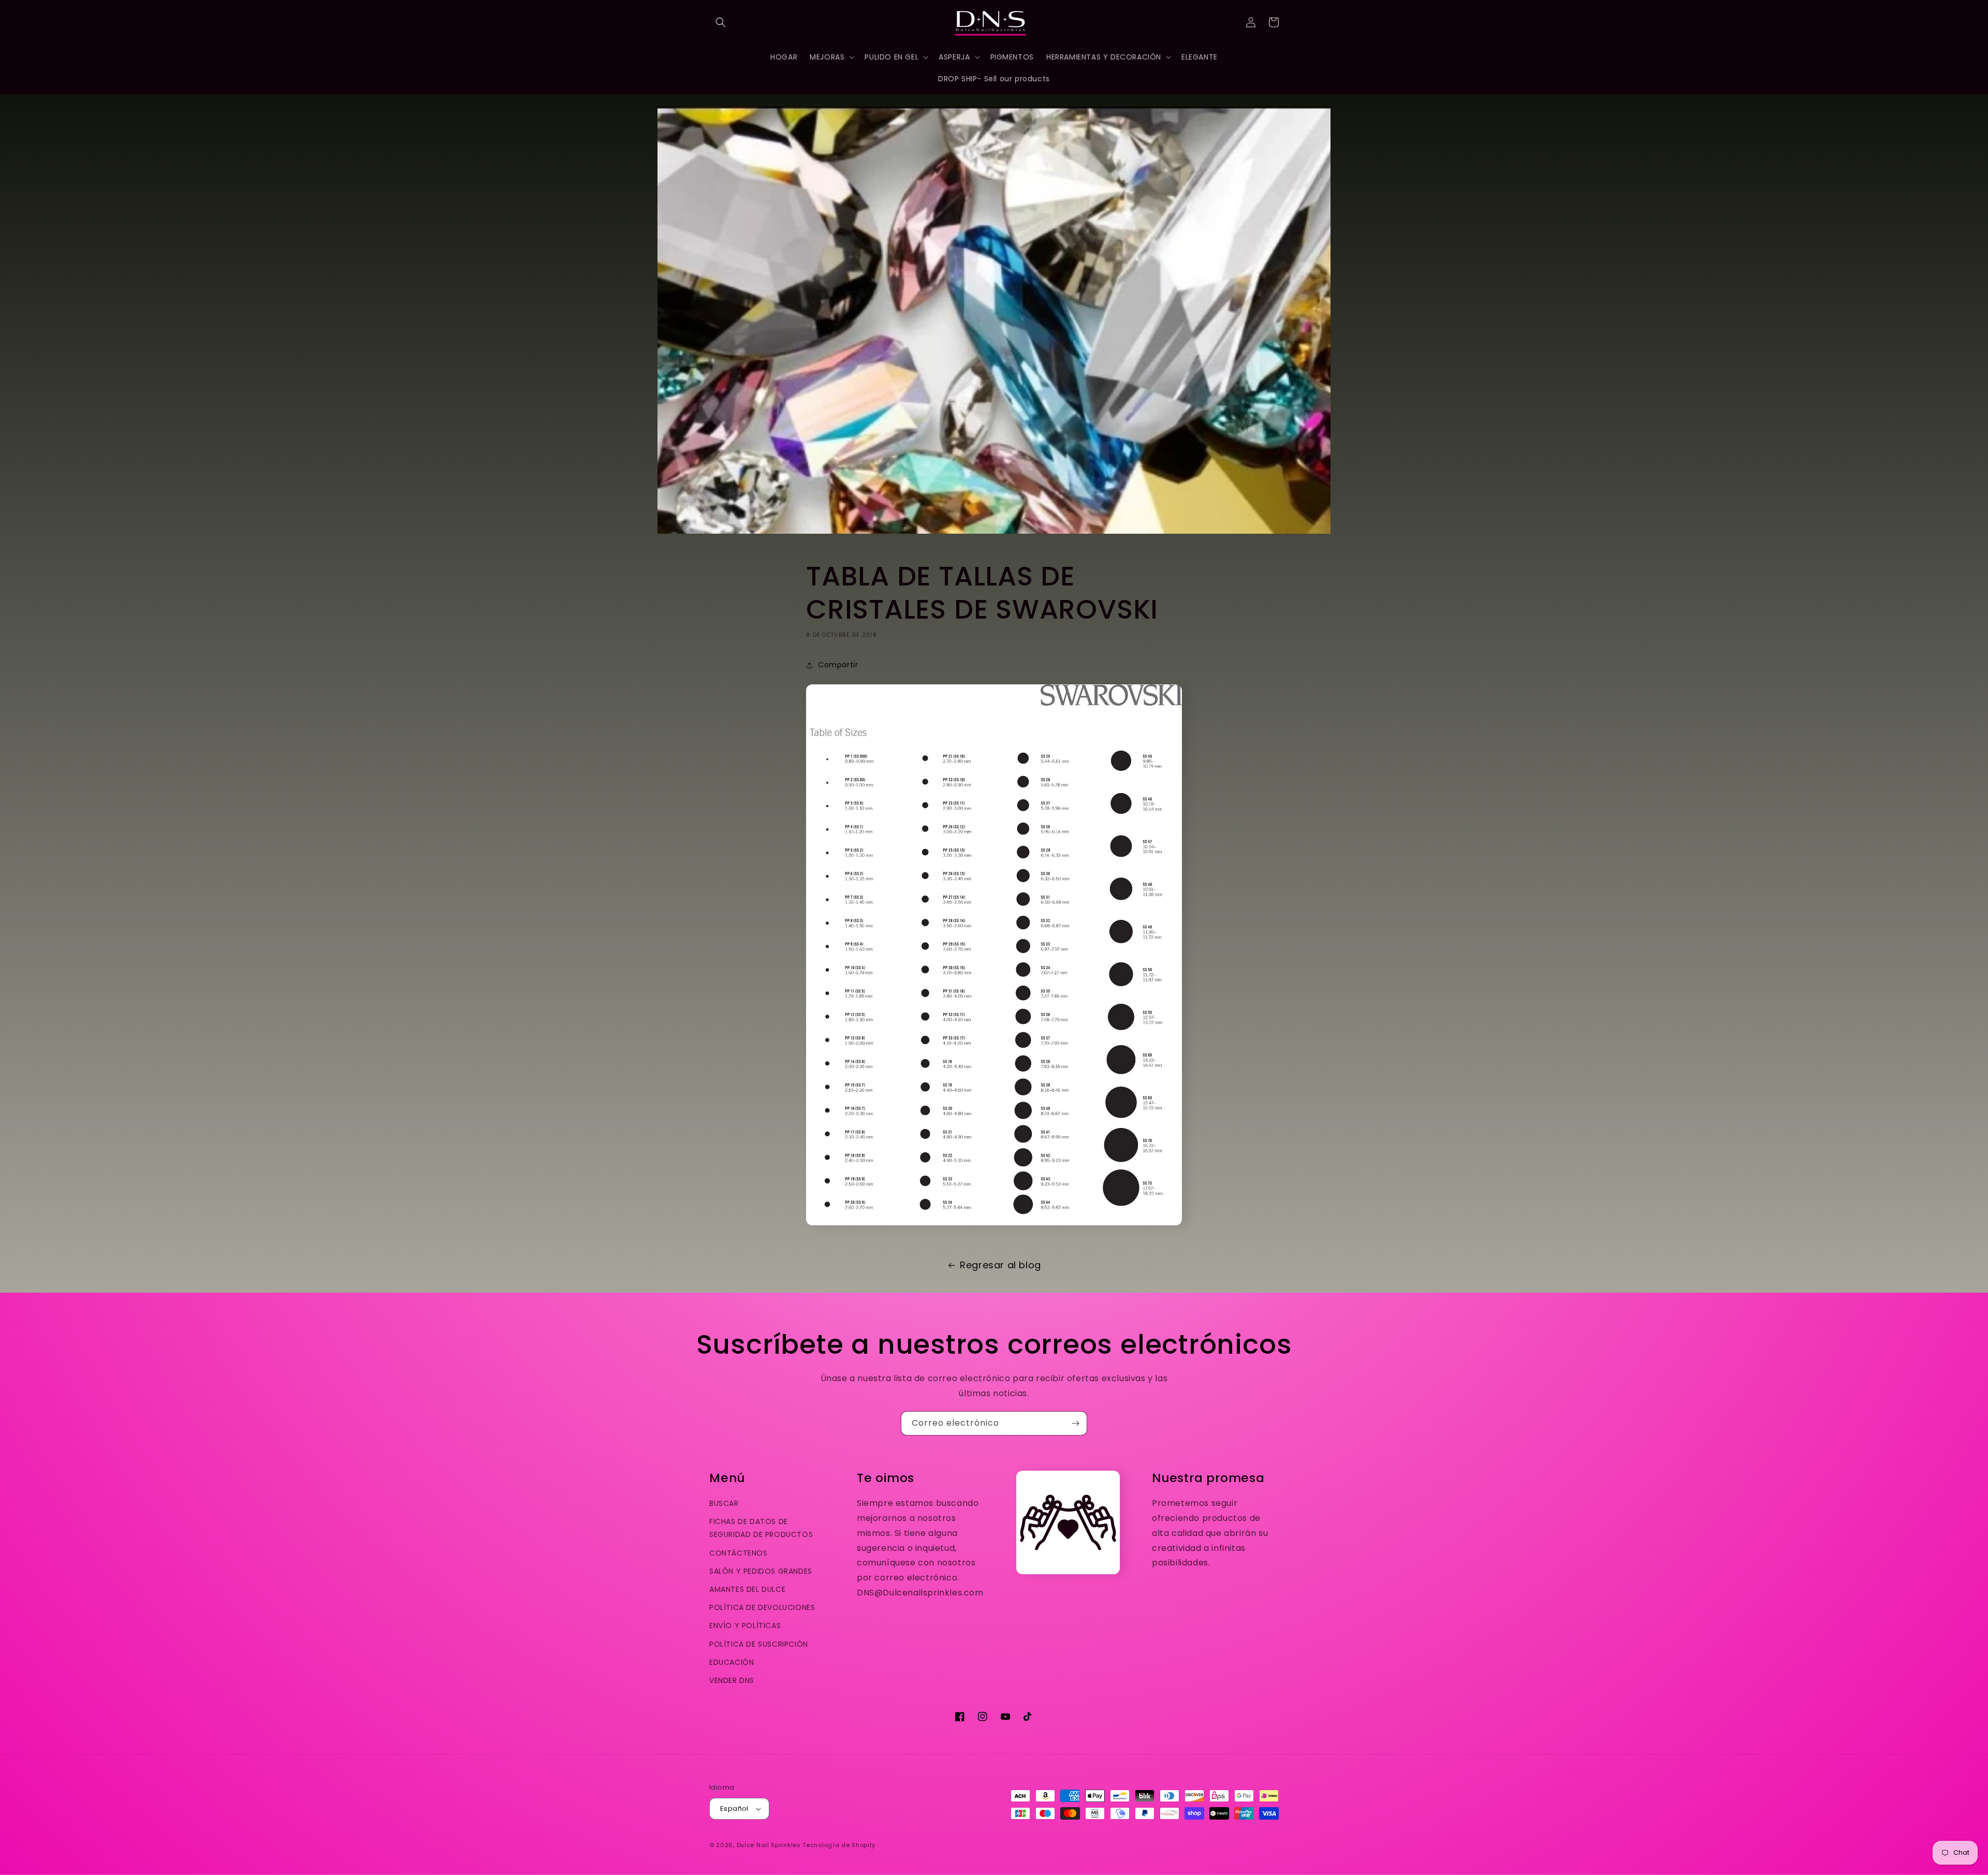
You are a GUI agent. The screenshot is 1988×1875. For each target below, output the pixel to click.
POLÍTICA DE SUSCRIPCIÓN (759, 1644)
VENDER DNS (732, 1680)
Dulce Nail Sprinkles (769, 1845)
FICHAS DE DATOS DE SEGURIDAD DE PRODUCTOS (761, 1528)
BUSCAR (724, 1503)
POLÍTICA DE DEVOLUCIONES (762, 1607)
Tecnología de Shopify (839, 1845)
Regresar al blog (1000, 1265)
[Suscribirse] (1075, 1423)
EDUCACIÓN (732, 1662)
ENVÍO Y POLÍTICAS (745, 1625)
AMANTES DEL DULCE (747, 1589)
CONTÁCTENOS (739, 1553)
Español (734, 1808)
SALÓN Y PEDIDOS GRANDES (761, 1571)
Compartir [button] (838, 665)
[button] (721, 22)
